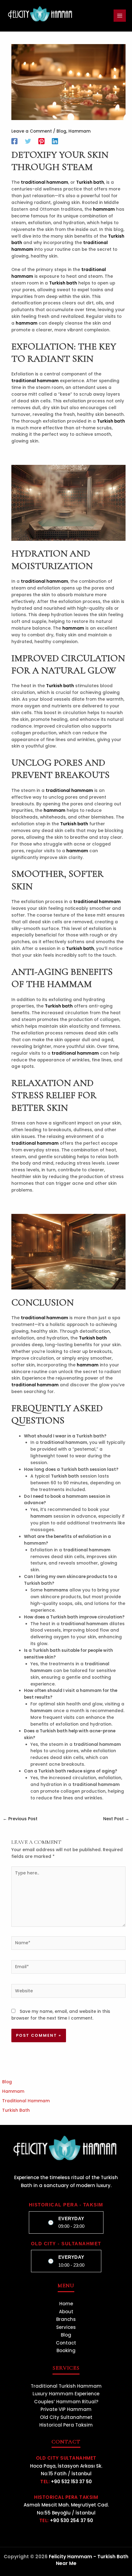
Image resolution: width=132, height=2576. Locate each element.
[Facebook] (14, 141)
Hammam (80, 131)
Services (66, 2327)
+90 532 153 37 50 (71, 2482)
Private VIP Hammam (66, 2409)
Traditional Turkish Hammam (66, 2386)
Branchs (66, 2319)
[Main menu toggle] (120, 16)
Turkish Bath (16, 2110)
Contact (66, 2343)
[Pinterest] (41, 141)
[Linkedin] (55, 141)
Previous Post (20, 1819)
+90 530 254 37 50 (72, 2520)
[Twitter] (28, 141)
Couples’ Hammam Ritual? (66, 2402)
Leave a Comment (32, 131)
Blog (61, 131)
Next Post (116, 1819)
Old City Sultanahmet (66, 2417)
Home (66, 2304)
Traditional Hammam (26, 2101)
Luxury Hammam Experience (66, 2394)
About (66, 2312)
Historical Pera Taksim (66, 2425)
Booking (66, 2350)
